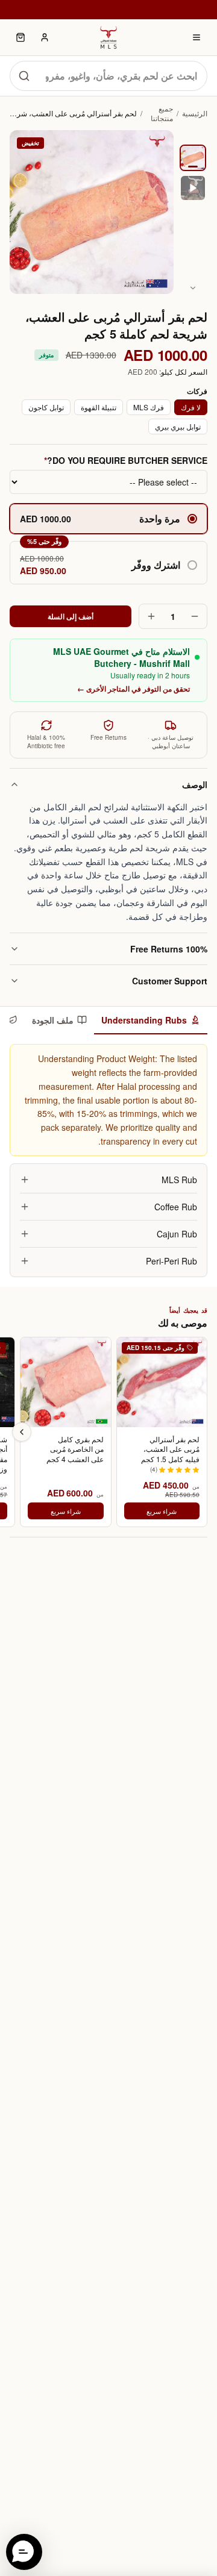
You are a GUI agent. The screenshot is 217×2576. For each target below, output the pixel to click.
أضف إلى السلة (71, 616)
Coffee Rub (176, 1207)
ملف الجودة (53, 1020)
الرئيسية (195, 113)
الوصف (195, 784)
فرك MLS (149, 407)
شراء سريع (162, 1511)
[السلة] (20, 37)
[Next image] (193, 288)
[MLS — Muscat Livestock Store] (108, 37)
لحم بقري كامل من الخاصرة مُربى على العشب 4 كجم (75, 1449)
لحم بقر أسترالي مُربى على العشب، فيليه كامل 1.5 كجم (170, 1449)
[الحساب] (45, 37)
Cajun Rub (177, 1234)
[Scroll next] (22, 1432)
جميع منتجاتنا (162, 113)
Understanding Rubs (144, 1020)
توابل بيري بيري (178, 426)
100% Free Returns (169, 949)
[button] (108, 563)
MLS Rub (179, 1180)
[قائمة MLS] (197, 37)
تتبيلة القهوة (99, 407)
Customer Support (170, 981)
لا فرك (191, 407)
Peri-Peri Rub (171, 1261)
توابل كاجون (46, 407)
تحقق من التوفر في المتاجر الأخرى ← (134, 689)
